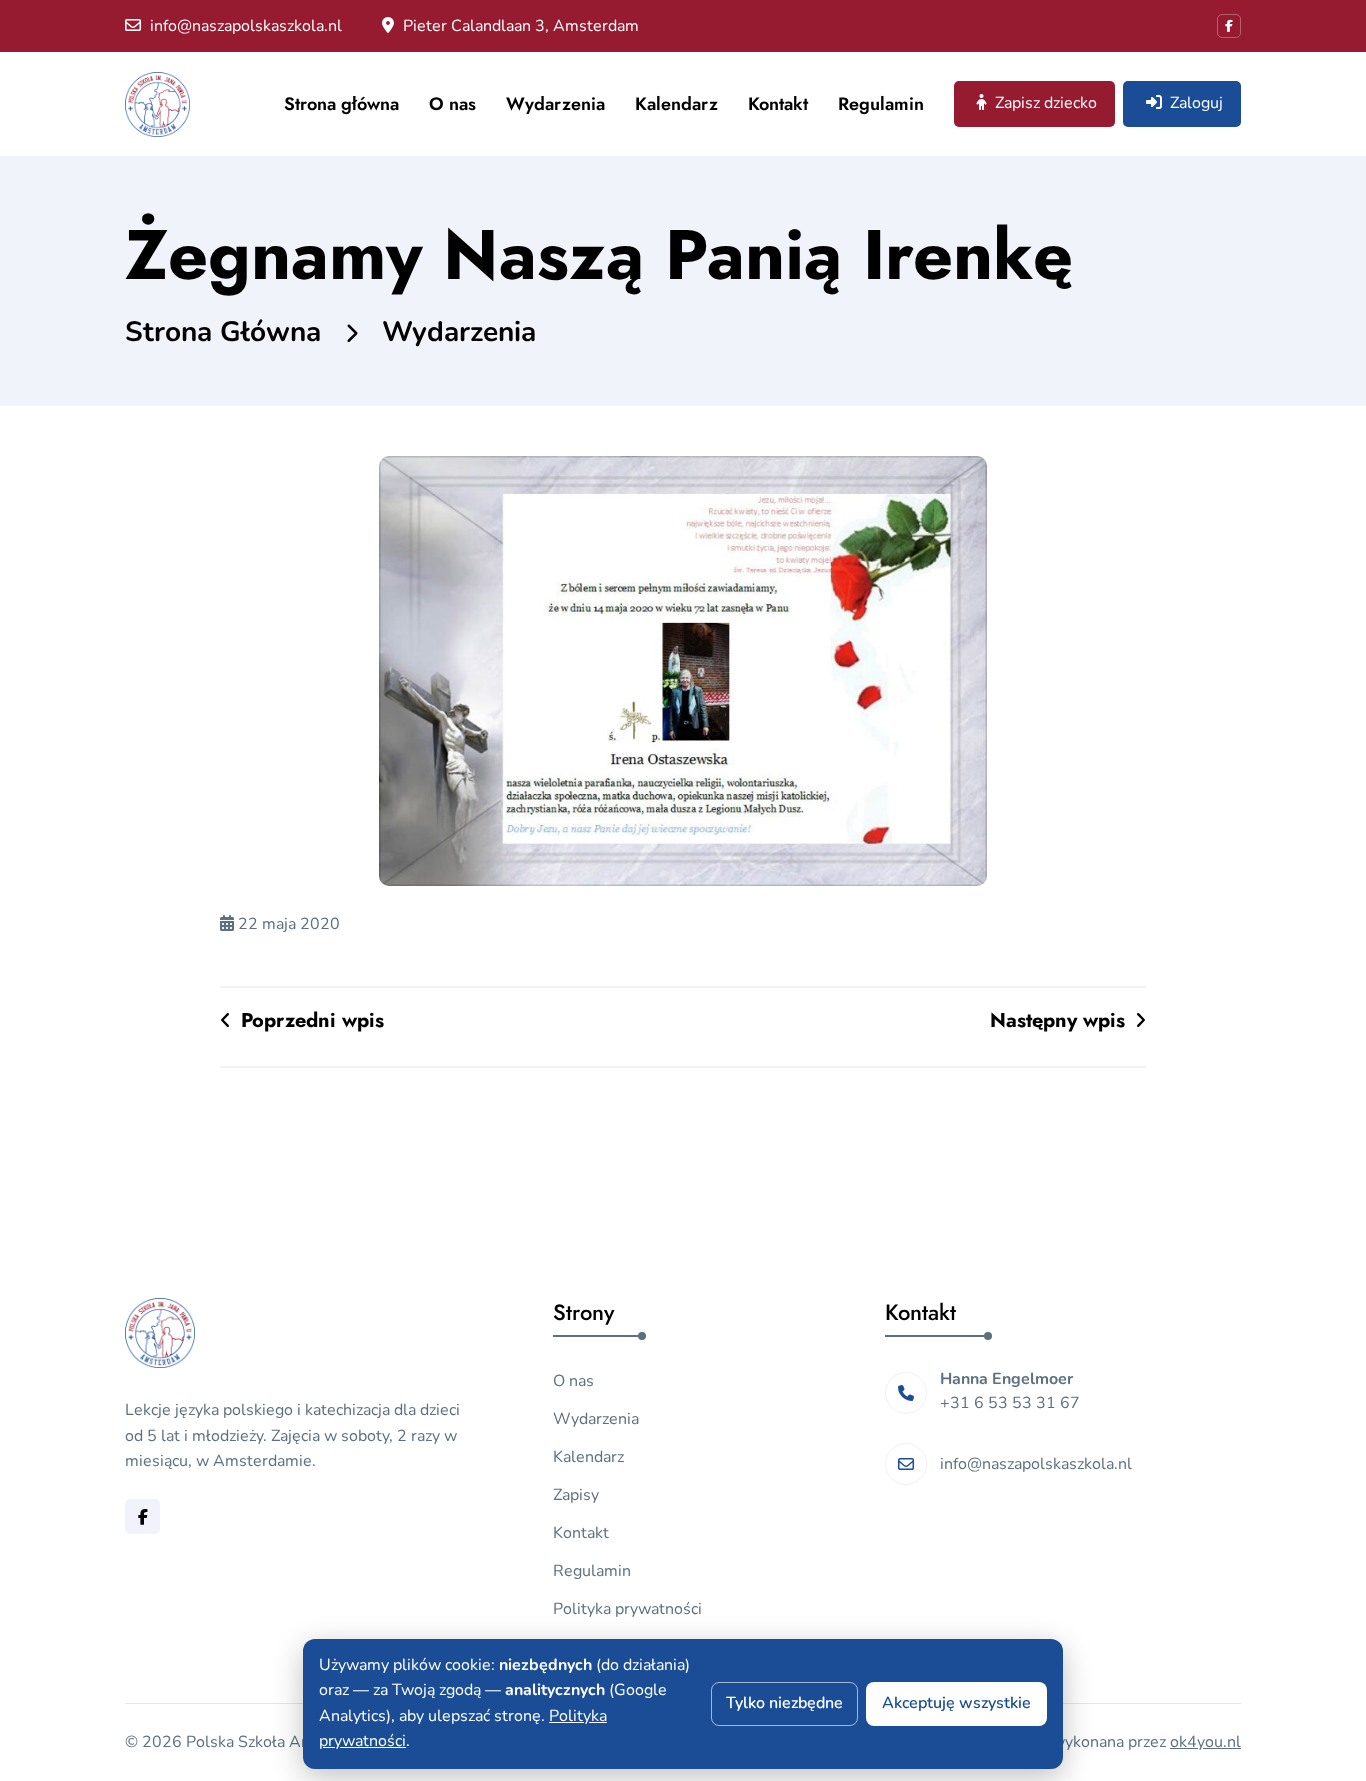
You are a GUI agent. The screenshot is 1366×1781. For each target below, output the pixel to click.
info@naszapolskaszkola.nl (244, 26)
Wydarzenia (555, 104)
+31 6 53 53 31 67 (1010, 1403)
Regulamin (881, 104)
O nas (452, 104)
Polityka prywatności (627, 1609)
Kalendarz (676, 104)
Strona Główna (223, 332)
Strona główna (341, 104)
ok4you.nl (1205, 1742)
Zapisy (576, 1495)
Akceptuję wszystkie (956, 1703)
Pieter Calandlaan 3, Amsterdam (519, 26)
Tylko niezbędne (784, 1703)
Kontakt (778, 104)
